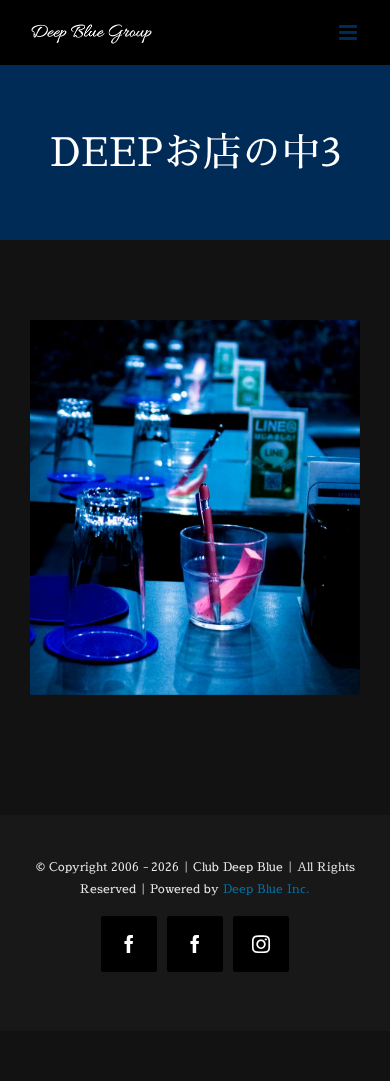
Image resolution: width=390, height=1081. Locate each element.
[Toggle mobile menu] (349, 32)
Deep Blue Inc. (266, 888)
